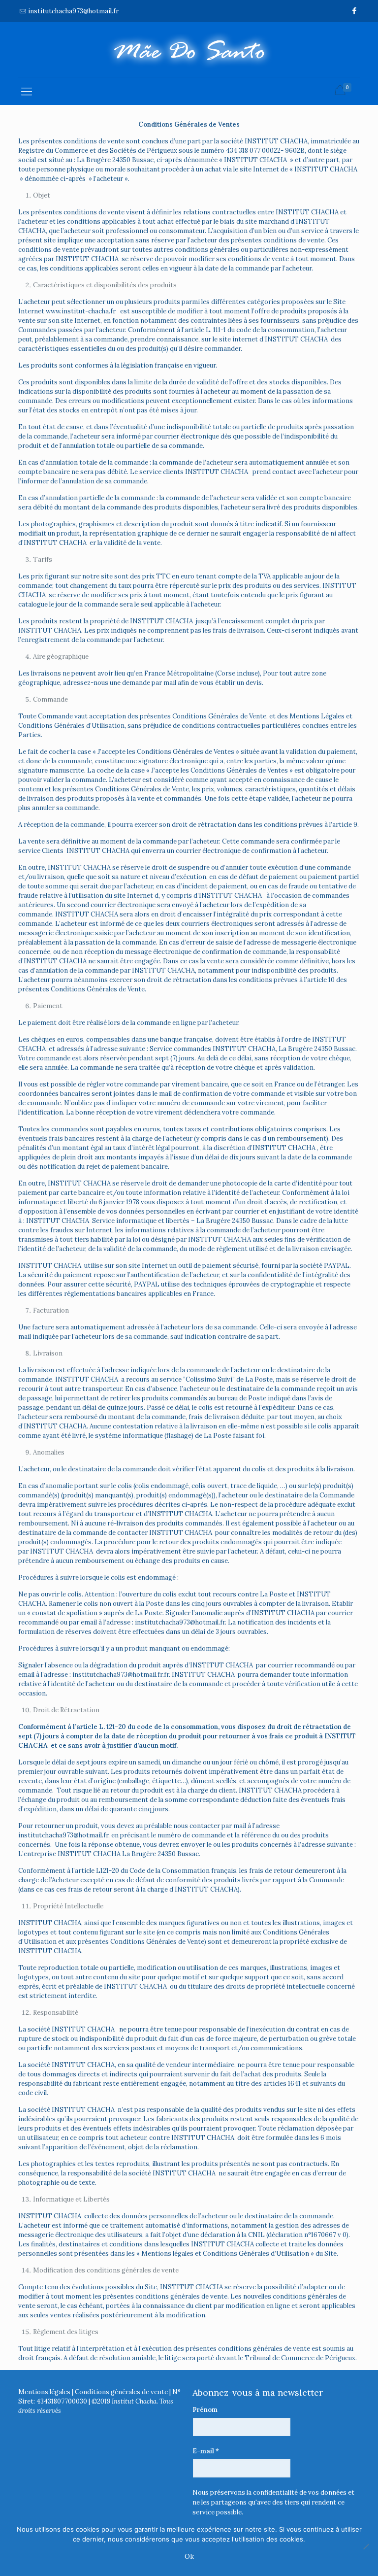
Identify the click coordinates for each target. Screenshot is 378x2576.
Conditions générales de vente (121, 2392)
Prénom (205, 2410)
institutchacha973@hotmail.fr (73, 11)
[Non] (366, 2546)
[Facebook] (355, 11)
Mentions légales (44, 2392)
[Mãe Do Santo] (189, 50)
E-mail (206, 2451)
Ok (189, 2557)
